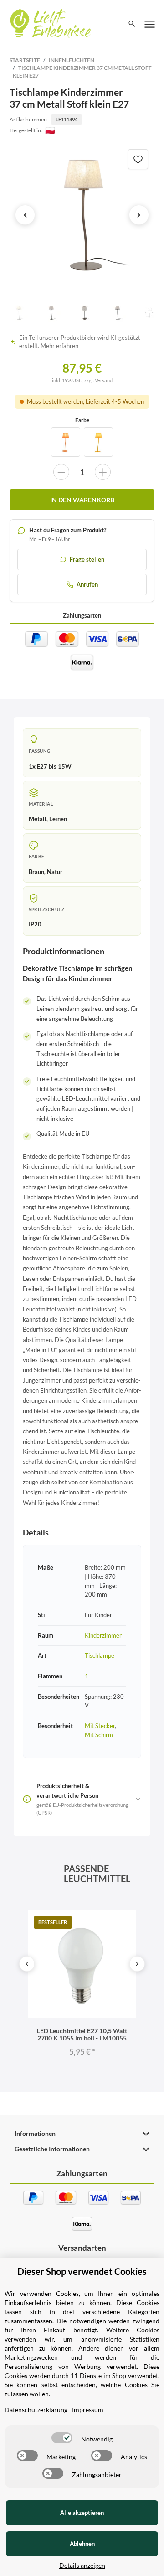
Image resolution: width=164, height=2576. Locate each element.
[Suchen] (132, 24)
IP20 (35, 924)
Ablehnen (82, 2544)
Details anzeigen (82, 2565)
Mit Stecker (100, 1726)
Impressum (88, 2410)
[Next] (137, 1964)
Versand (104, 380)
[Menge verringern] (61, 472)
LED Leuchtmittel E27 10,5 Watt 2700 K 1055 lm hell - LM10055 (82, 2034)
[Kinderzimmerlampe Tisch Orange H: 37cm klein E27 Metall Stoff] (66, 442)
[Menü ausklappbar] (150, 24)
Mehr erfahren (59, 346)
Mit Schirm (99, 1735)
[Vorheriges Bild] (25, 215)
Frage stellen (87, 559)
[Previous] (27, 1964)
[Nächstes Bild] (139, 215)
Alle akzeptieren (82, 2513)
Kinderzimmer (103, 1635)
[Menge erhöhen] (103, 472)
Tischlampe (100, 1655)
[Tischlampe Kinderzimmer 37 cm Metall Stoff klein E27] (82, 215)
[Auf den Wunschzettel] (138, 159)
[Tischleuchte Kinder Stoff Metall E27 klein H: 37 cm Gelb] (98, 442)
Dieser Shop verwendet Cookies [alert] (82, 2271)
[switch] (62, 2438)
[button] (82, 2134)
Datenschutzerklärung (36, 2410)
